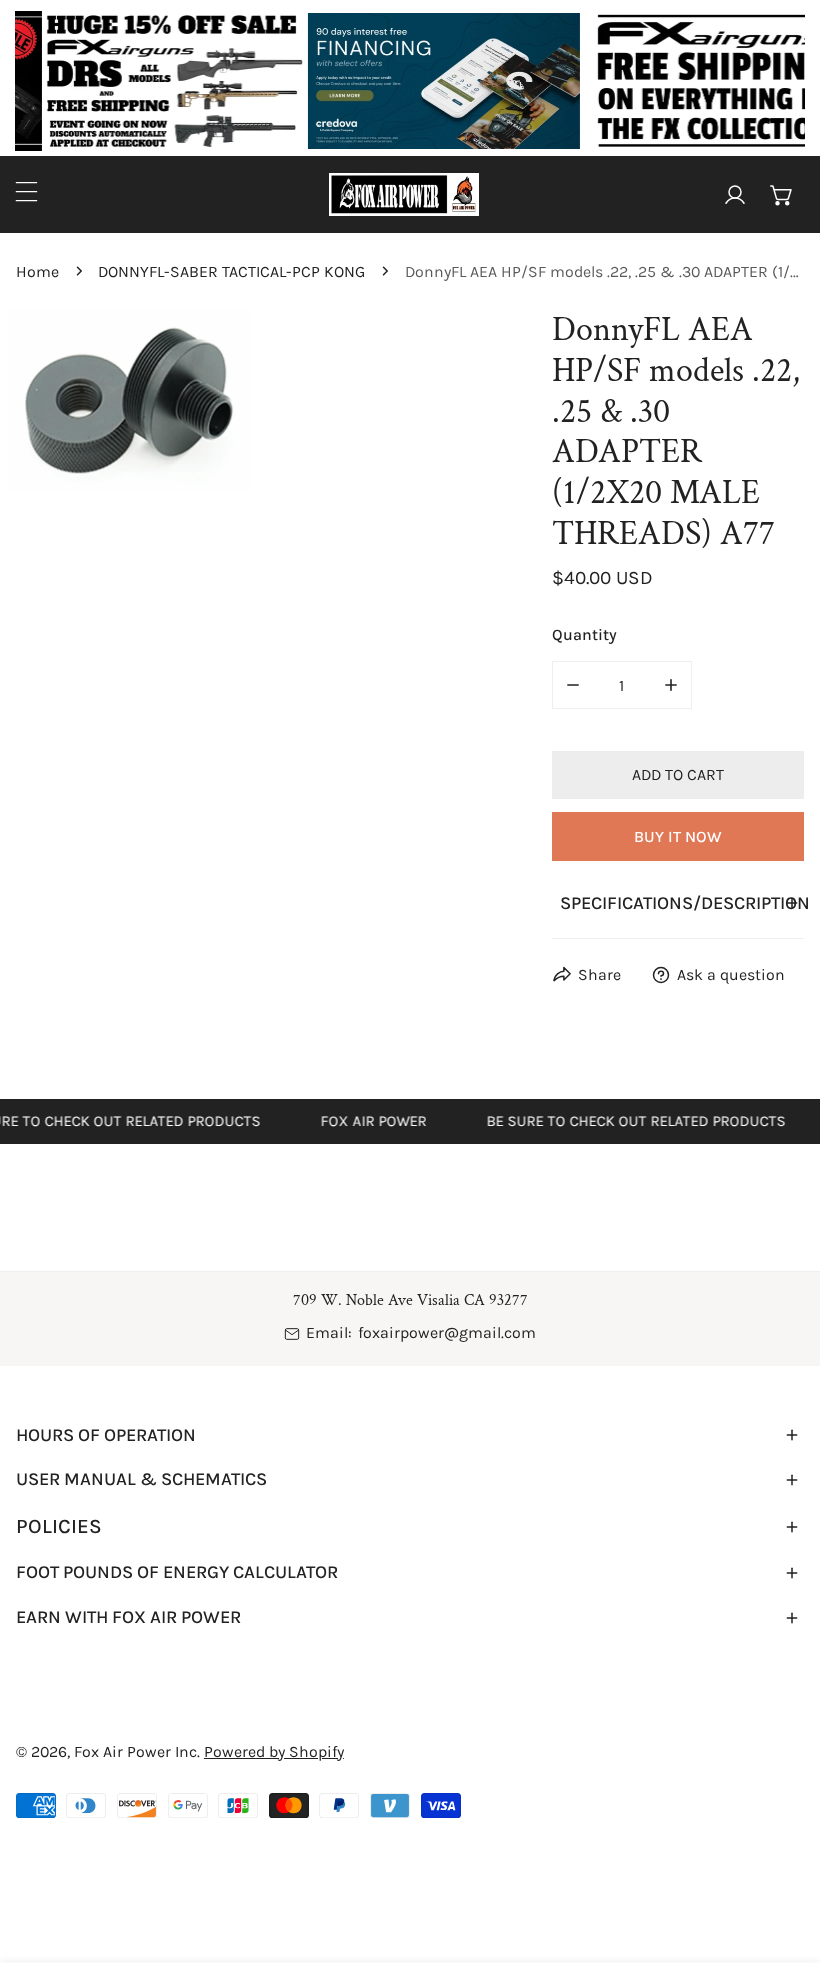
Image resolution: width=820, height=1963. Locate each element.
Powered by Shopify (274, 1751)
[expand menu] (26, 191)
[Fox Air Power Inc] (404, 194)
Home (37, 271)
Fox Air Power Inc (135, 1751)
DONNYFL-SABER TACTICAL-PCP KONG (231, 271)
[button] (781, 194)
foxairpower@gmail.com (447, 1332)
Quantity (584, 634)
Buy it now (678, 836)
